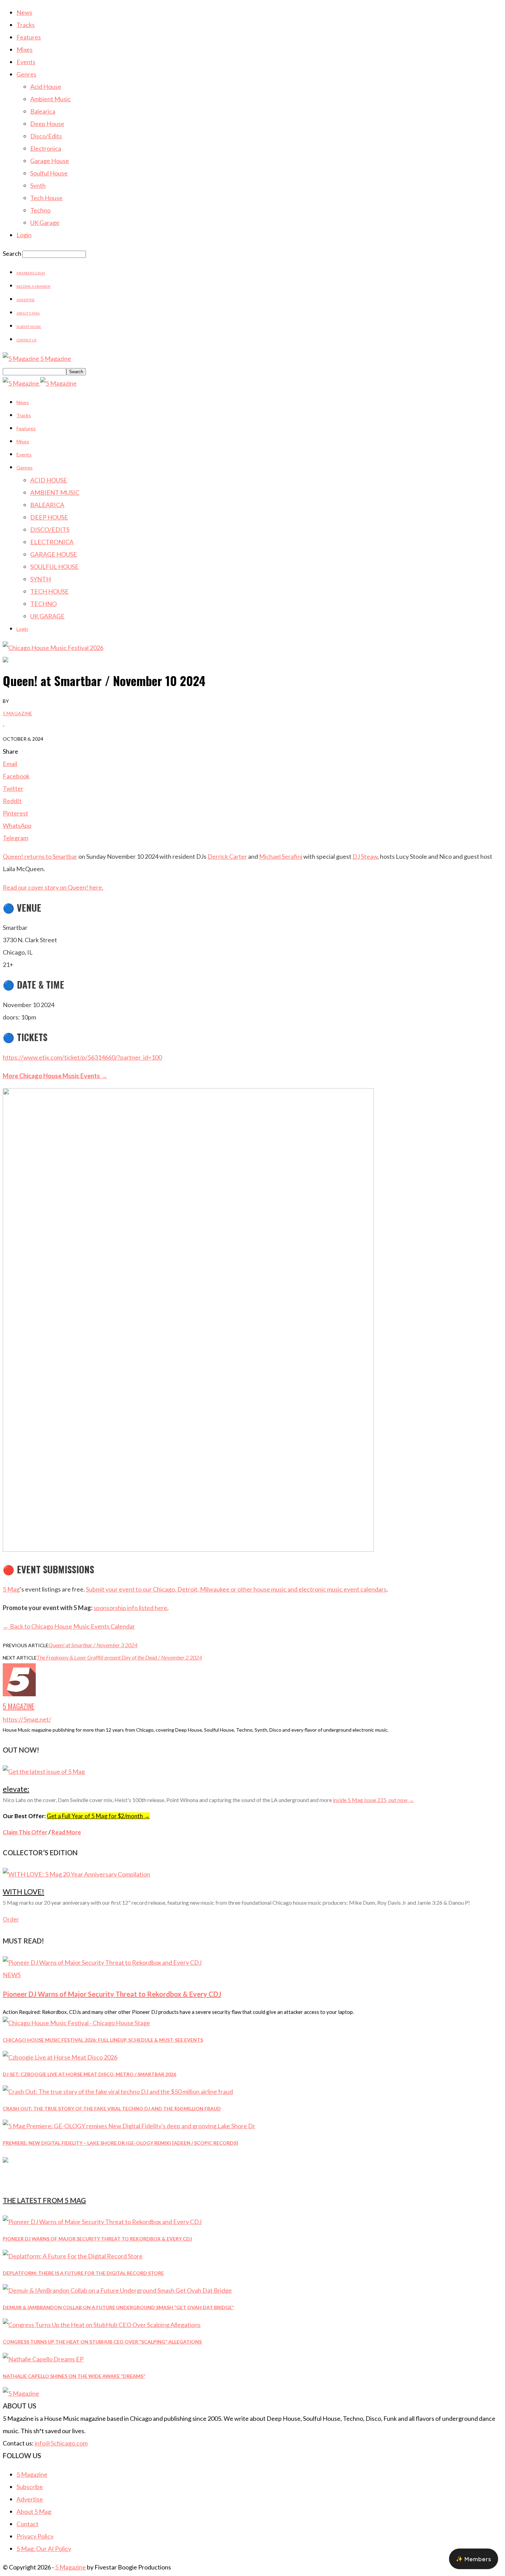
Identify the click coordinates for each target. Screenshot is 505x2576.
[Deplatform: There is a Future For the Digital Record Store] (73, 2256)
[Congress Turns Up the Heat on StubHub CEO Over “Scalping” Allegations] (102, 2325)
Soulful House (49, 173)
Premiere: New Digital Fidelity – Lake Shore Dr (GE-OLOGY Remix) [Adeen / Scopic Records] (120, 2143)
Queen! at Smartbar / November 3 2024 (93, 1645)
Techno (40, 210)
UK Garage (45, 223)
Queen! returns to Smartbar (40, 856)
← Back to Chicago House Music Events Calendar (69, 1626)
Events (26, 62)
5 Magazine (18, 713)
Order (11, 1919)
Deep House (47, 124)
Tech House (46, 198)
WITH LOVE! (24, 1891)
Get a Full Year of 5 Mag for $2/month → (98, 1816)
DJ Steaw (365, 856)
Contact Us (26, 340)
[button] (474, 2559)
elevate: (16, 1789)
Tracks (26, 25)
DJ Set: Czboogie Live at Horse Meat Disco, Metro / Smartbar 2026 (89, 2074)
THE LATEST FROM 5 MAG (44, 2200)
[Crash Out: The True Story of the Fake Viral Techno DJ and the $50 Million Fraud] (118, 2091)
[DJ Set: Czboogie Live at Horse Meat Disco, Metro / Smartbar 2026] (60, 2057)
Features (29, 37)
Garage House (50, 161)
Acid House (46, 87)
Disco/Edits (46, 136)
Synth (38, 185)
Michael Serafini (281, 856)
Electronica (46, 148)
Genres (26, 74)
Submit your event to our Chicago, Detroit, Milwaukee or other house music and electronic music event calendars (236, 1589)
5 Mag (11, 1589)
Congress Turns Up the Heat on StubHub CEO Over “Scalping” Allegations (102, 2342)
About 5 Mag (28, 313)
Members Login (31, 273)
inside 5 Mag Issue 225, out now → (373, 1800)
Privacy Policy (35, 2536)
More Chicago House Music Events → (55, 1076)
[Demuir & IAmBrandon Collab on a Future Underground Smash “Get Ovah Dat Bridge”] (117, 2290)
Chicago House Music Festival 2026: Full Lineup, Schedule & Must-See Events (103, 2040)
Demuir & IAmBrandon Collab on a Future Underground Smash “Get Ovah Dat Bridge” (118, 2307)
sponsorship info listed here (130, 1608)
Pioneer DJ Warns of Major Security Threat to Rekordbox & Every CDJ (112, 1994)
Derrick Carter (227, 856)
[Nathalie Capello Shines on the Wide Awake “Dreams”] (43, 2359)
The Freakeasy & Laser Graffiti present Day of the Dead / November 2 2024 (119, 1657)
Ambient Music (50, 99)
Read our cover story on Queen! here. (53, 887)
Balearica (43, 111)
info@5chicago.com (61, 2443)
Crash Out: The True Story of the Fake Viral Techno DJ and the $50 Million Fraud (112, 2108)
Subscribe (30, 2487)
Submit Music (29, 327)
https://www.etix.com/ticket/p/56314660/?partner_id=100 (82, 1057)
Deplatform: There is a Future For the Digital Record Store (83, 2273)
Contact (27, 2524)
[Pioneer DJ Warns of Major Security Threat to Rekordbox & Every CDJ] (102, 1962)
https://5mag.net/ (27, 1719)
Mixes (25, 49)
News (24, 12)
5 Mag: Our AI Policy (44, 2549)
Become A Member (33, 286)
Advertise (26, 300)
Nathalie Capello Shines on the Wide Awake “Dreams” (74, 2376)
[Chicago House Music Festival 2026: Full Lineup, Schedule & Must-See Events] (76, 2023)
